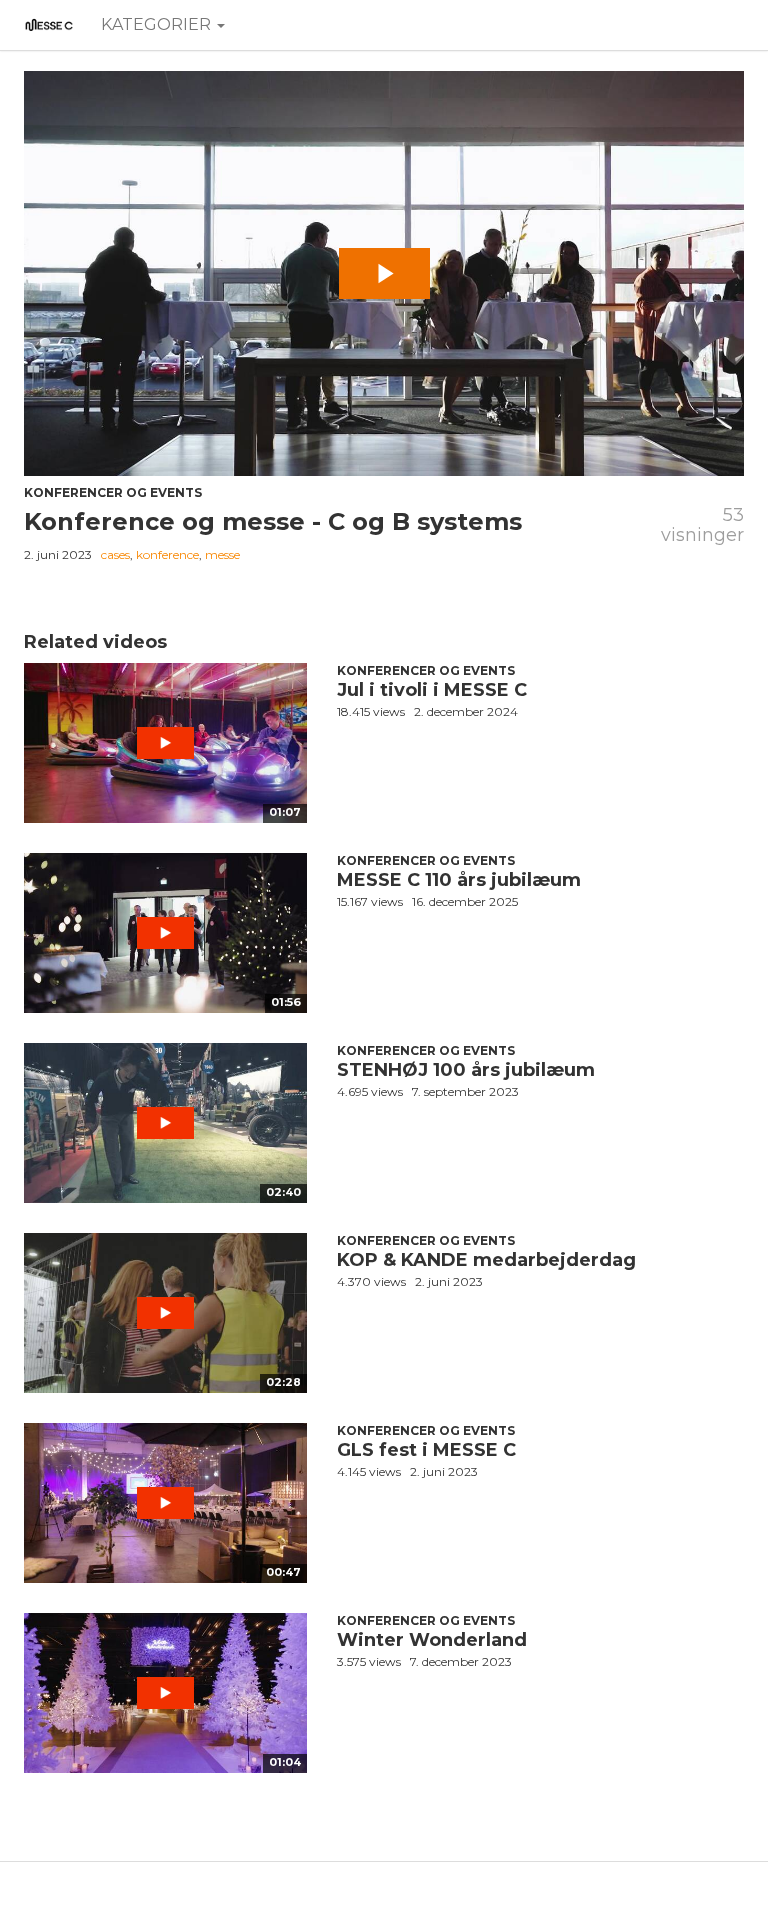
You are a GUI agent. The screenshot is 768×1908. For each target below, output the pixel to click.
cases (115, 554)
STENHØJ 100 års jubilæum (466, 1070)
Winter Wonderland (432, 1640)
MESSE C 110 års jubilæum (459, 880)
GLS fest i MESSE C (426, 1450)
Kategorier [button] (158, 24)
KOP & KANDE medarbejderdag (486, 1260)
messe (222, 554)
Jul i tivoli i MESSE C (432, 690)
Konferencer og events (113, 492)
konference (167, 554)
